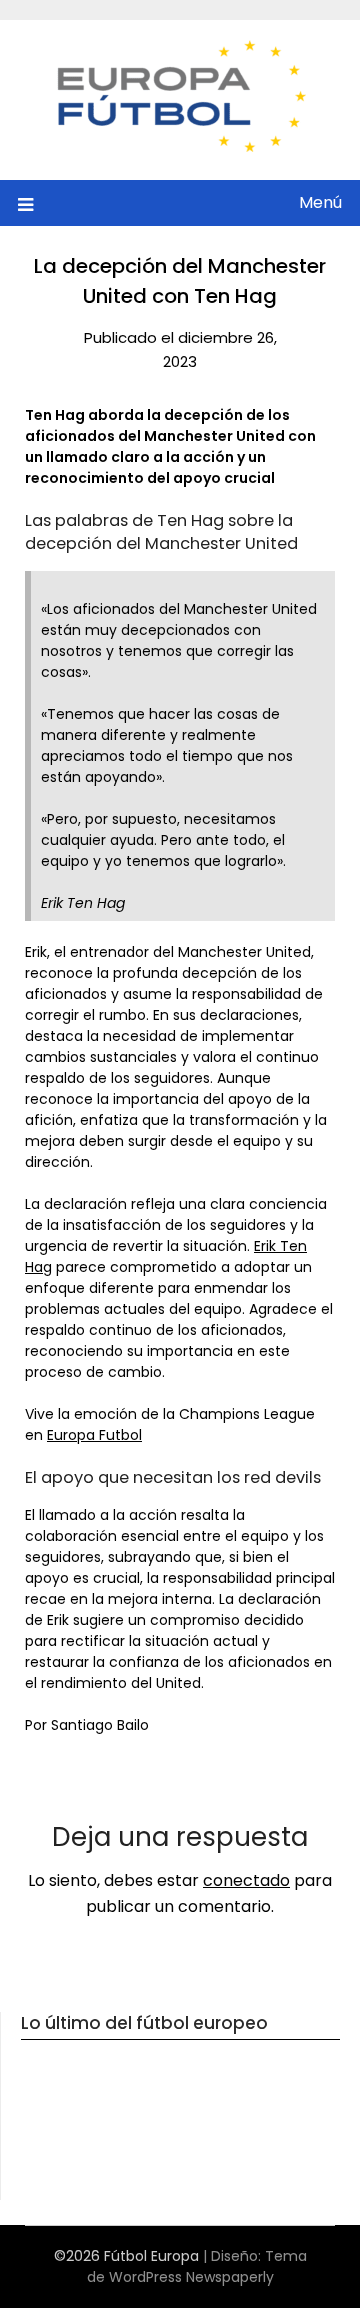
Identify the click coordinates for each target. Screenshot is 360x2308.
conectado (246, 1880)
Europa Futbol (94, 1435)
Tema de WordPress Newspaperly (197, 2266)
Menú (320, 202)
